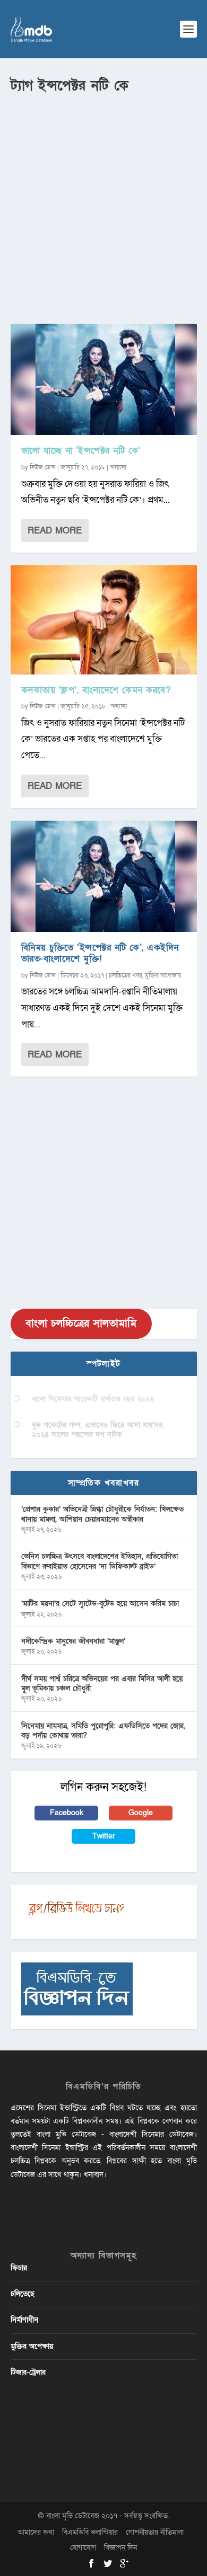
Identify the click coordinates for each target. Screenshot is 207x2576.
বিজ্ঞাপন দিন (120, 2548)
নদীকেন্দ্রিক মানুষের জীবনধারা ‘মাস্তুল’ (73, 1641)
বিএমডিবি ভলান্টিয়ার (90, 2532)
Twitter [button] (104, 1836)
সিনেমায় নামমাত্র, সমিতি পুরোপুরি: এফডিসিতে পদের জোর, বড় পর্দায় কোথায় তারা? (103, 1731)
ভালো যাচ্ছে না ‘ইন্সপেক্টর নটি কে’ (81, 451)
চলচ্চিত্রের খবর (126, 975)
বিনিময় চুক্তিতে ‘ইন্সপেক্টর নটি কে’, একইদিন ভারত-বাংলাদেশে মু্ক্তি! (100, 953)
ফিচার (19, 2268)
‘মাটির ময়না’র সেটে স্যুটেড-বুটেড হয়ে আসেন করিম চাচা (100, 1604)
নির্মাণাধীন (24, 2320)
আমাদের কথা (36, 2532)
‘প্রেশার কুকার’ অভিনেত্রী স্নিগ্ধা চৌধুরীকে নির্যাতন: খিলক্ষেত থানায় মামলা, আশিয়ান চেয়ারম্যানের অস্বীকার (102, 1514)
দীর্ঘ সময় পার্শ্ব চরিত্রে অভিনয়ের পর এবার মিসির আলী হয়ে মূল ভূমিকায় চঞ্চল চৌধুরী (102, 1684)
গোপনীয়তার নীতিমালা (155, 2532)
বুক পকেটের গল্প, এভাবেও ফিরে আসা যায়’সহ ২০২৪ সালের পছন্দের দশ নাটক (97, 1430)
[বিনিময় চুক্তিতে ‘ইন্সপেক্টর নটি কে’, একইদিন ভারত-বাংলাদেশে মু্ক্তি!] (104, 876)
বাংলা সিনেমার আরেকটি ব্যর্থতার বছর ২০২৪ (93, 1399)
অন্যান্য (118, 467)
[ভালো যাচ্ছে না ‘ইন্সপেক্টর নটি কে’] (104, 379)
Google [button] (141, 1813)
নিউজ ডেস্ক (43, 467)
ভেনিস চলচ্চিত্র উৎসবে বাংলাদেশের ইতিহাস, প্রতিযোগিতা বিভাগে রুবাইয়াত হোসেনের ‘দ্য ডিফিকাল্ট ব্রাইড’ (100, 1561)
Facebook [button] (67, 1813)
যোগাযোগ (83, 2548)
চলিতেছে (23, 2294)
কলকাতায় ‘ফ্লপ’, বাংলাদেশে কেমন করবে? (96, 690)
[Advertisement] (103, 205)
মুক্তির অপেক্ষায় (163, 975)
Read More (55, 531)
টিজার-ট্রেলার (28, 2372)
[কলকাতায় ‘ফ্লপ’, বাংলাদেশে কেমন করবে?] (104, 620)
